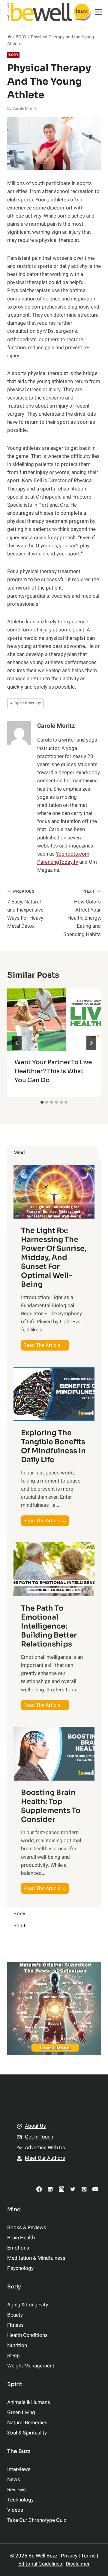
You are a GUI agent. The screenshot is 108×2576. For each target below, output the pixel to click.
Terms (88, 2556)
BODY (13, 55)
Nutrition (17, 2345)
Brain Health (21, 2238)
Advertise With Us (45, 2148)
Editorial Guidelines (41, 2564)
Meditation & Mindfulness (36, 2258)
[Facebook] (39, 2189)
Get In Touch (39, 2137)
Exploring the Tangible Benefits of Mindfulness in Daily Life (53, 1446)
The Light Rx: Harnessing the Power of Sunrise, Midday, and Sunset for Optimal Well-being (54, 1257)
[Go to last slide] (17, 1043)
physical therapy (25, 703)
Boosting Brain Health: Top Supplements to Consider (51, 1806)
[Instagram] (61, 2189)
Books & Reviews (27, 2228)
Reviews (16, 2490)
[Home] (9, 37)
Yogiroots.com (73, 854)
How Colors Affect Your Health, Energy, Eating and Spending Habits (82, 913)
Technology (20, 2500)
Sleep (13, 2356)
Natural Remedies (27, 2423)
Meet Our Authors (45, 2158)
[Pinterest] (84, 2189)
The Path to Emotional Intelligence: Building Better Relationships (49, 1626)
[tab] (42, 1102)
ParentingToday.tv (58, 862)
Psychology (20, 2268)
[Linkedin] (50, 2189)
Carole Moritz (24, 109)
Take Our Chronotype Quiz (37, 2520)
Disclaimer (78, 2564)
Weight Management (31, 2366)
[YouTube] (95, 2189)
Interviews (19, 2469)
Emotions (18, 2248)
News (14, 2479)
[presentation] (54, 1020)
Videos (15, 2510)
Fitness (15, 2325)
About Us (35, 2126)
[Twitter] (73, 2189)
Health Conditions (27, 2335)
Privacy (69, 2556)
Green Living (21, 2412)
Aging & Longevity (28, 2305)
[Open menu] (99, 12)
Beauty (15, 2315)
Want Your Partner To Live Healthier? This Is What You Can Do (53, 1071)
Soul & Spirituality (27, 2433)
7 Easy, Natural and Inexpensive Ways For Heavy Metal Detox (25, 909)
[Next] (91, 1043)
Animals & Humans (29, 2402)
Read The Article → (46, 1346)
